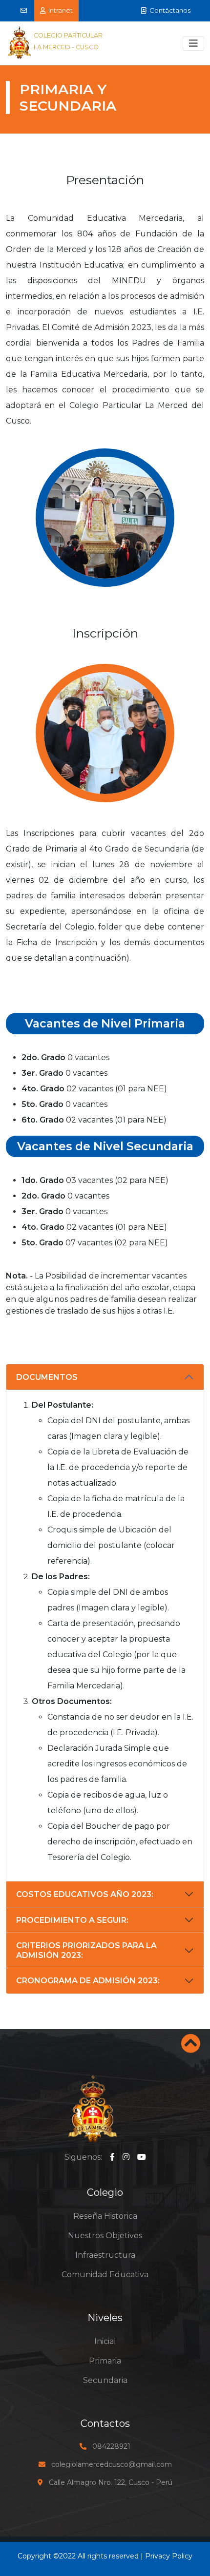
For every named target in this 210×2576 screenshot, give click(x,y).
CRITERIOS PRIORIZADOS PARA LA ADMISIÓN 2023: (86, 1950)
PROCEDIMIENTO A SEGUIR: (72, 1920)
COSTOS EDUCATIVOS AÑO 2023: (85, 1894)
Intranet (59, 10)
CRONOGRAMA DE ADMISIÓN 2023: (88, 1981)
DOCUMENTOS (47, 1377)
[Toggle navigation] (193, 43)
